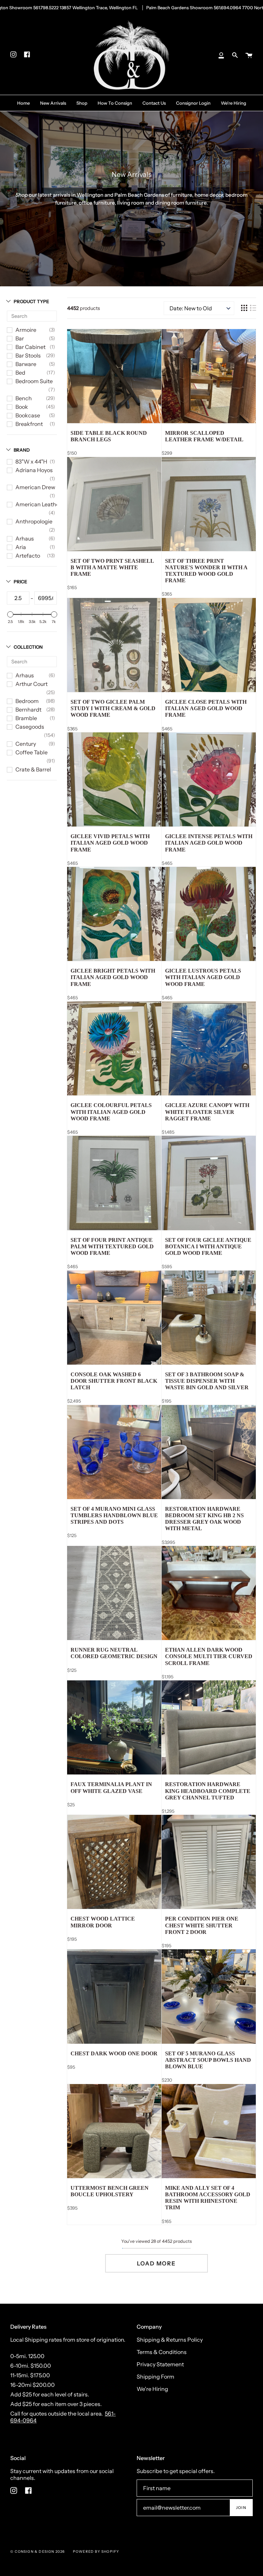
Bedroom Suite (34, 381)
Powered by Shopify (96, 2552)
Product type (31, 301)
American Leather (38, 504)
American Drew (35, 487)
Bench (24, 398)
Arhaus (25, 538)
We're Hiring (152, 2389)
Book (22, 407)
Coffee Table (32, 752)
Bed (20, 373)
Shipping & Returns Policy (170, 2340)
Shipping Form (155, 2377)
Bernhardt (28, 710)
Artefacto (28, 556)
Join (241, 2508)
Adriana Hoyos (34, 470)
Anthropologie (34, 521)
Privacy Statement (160, 2364)
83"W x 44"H (31, 461)
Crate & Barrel (33, 769)
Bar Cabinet (30, 347)
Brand (22, 450)
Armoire (26, 330)
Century (26, 744)
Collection (28, 647)
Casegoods (30, 727)
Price (20, 582)
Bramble (26, 718)
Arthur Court (32, 684)
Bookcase (28, 415)
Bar (20, 338)
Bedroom (27, 701)
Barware (26, 364)
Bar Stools (28, 355)
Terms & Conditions (162, 2352)
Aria (21, 547)
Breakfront (29, 424)
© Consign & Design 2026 (38, 2552)
